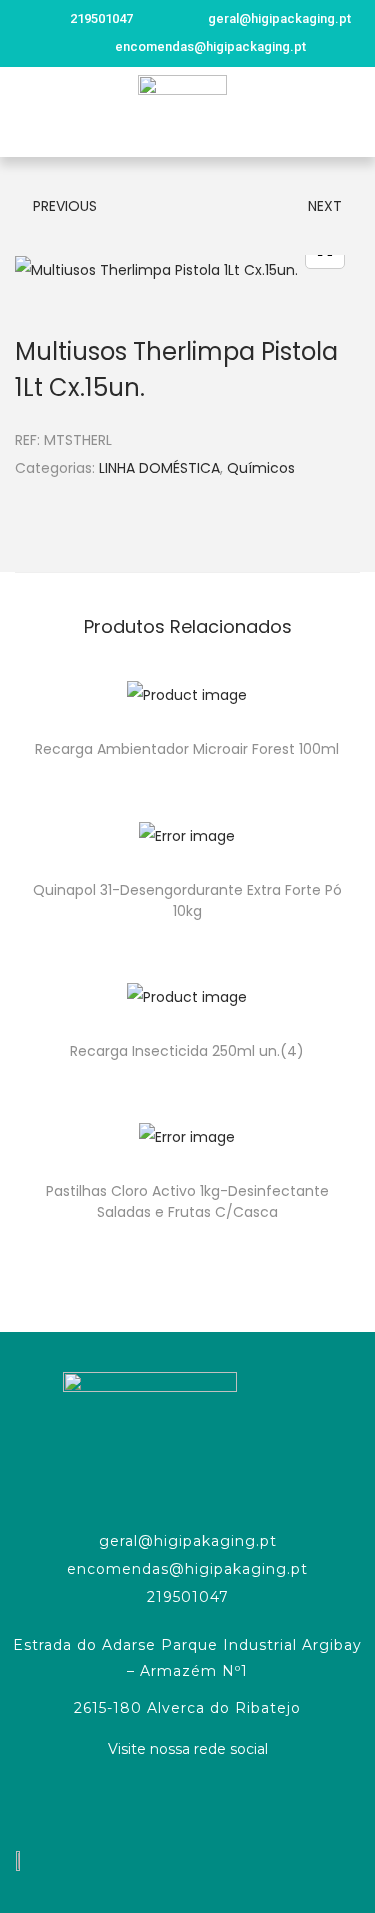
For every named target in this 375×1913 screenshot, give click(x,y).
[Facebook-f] (188, 1801)
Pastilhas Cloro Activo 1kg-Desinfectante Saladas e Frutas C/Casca (187, 1201)
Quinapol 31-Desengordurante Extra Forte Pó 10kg (187, 900)
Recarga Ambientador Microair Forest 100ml (187, 749)
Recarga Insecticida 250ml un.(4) (187, 1051)
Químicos (261, 468)
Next (325, 206)
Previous (65, 206)
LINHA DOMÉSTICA (159, 468)
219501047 (188, 1597)
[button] (24, 112)
